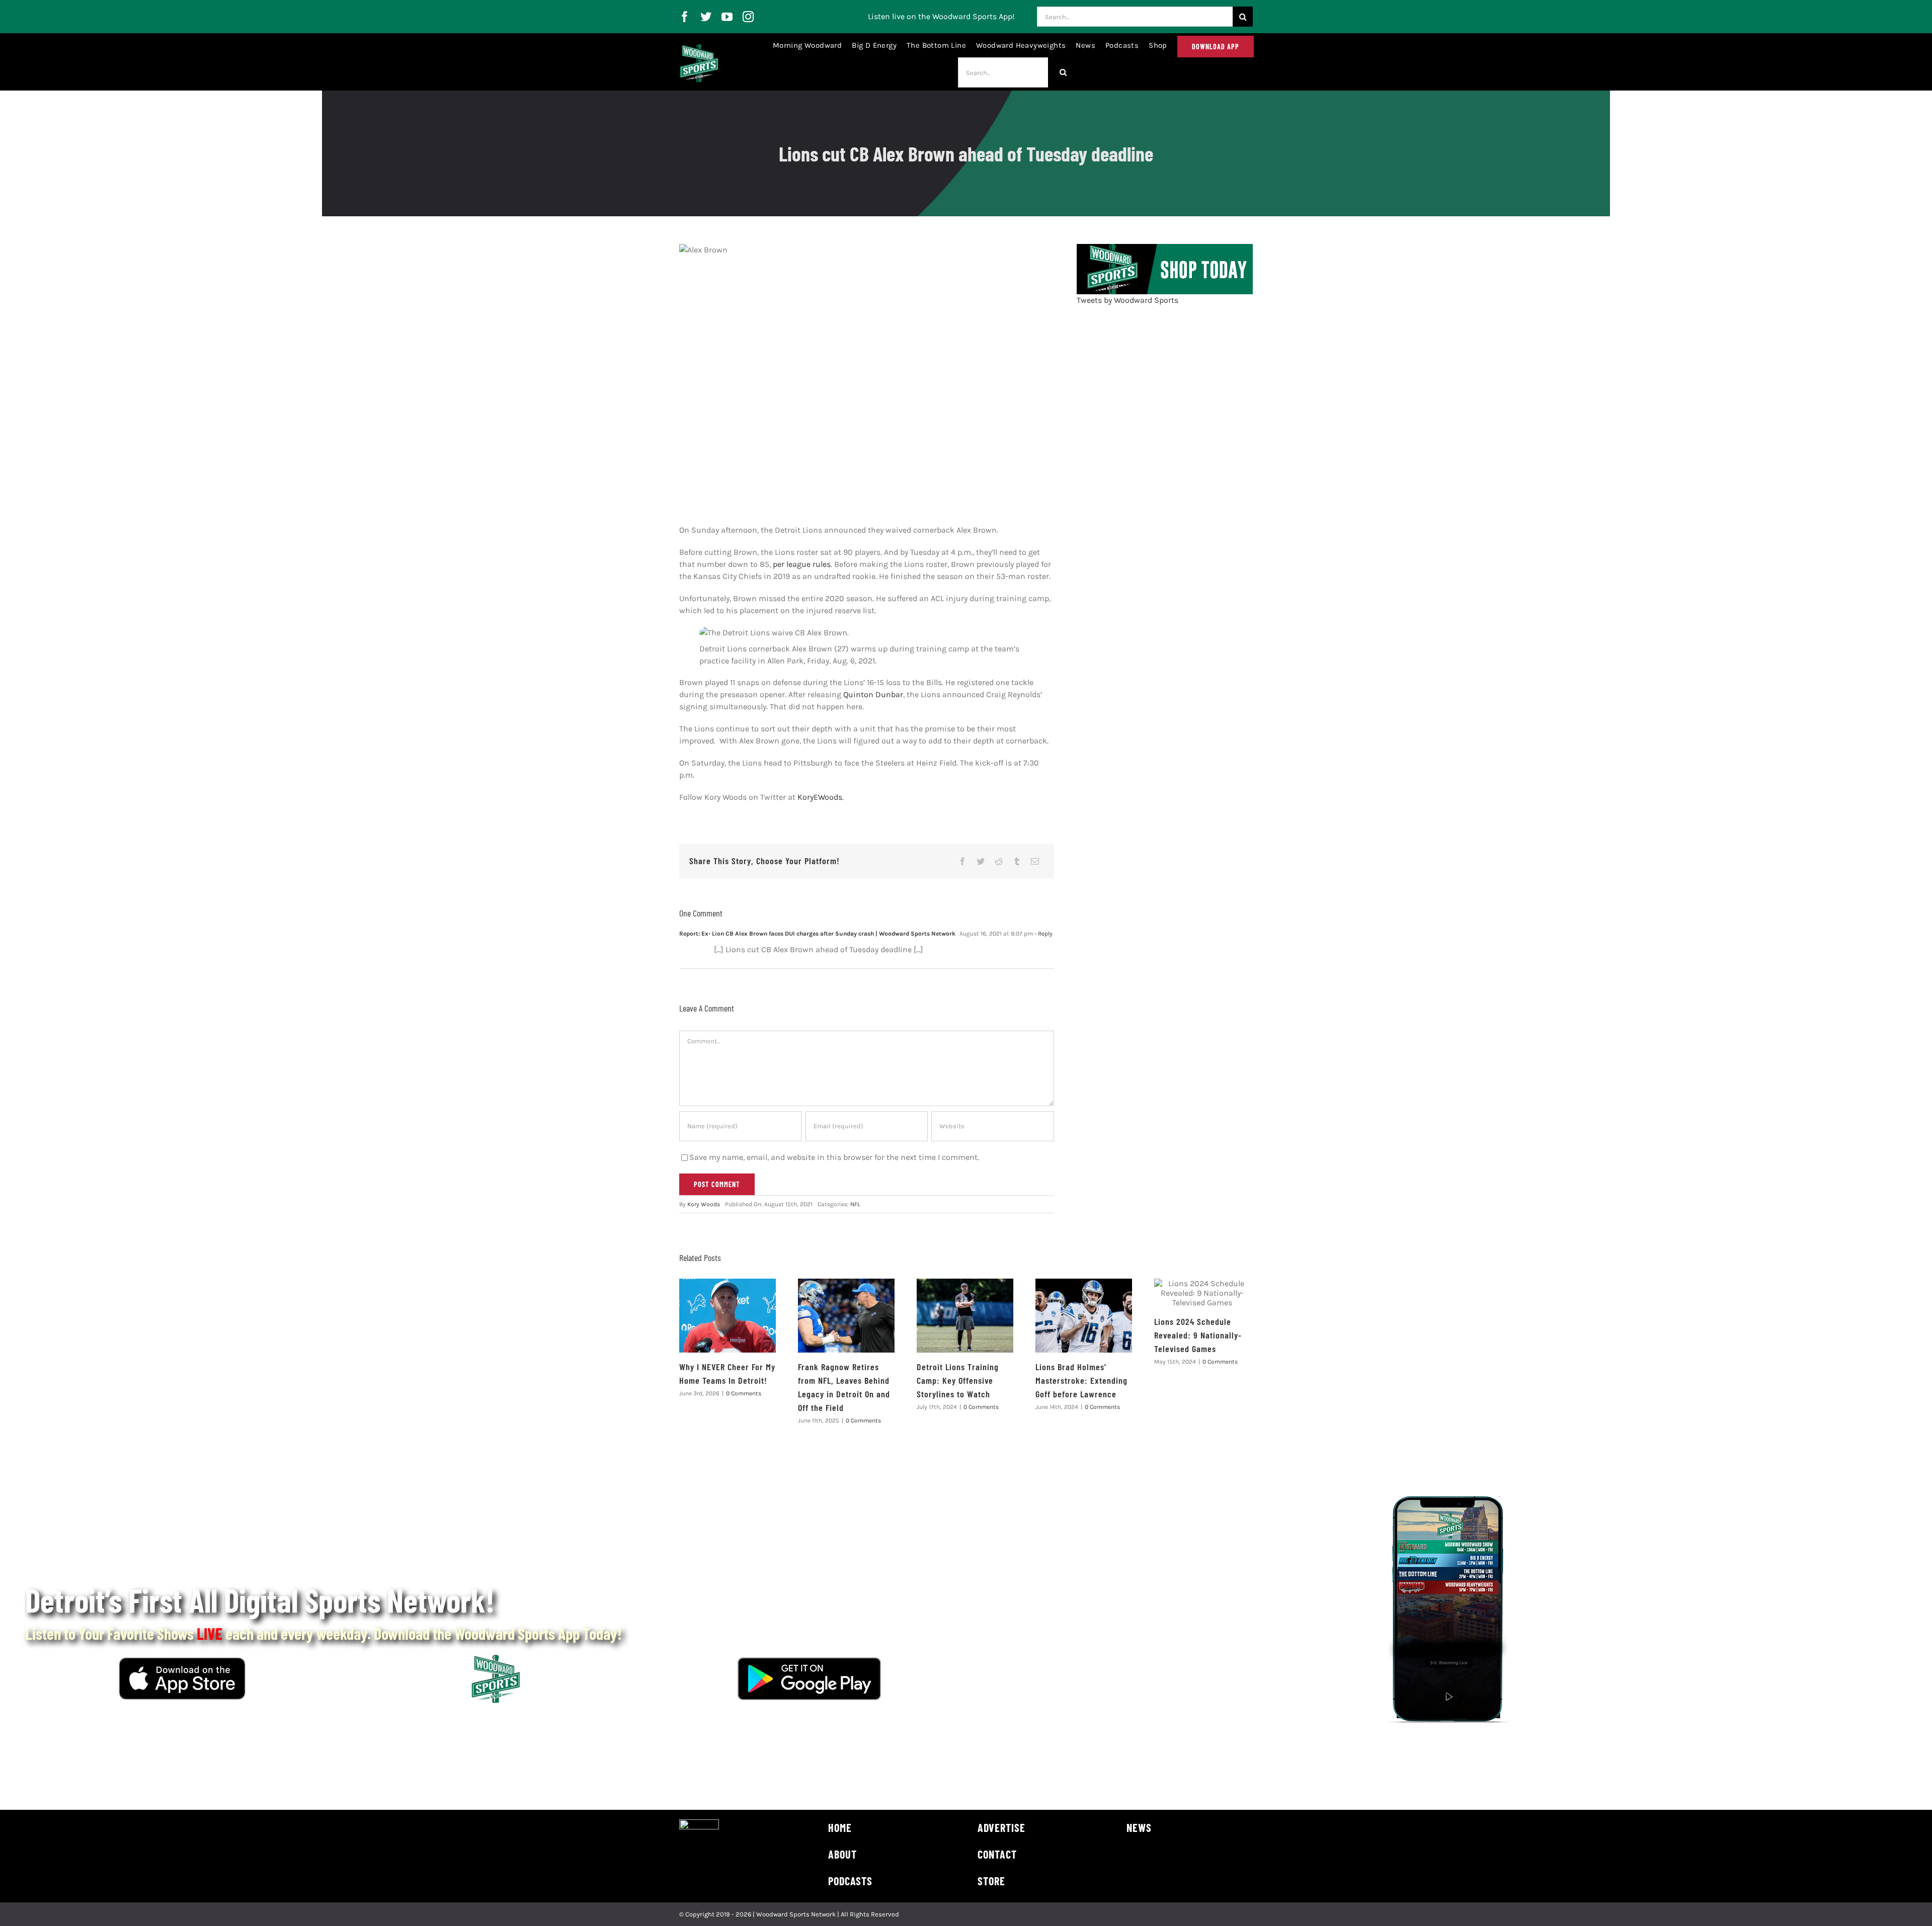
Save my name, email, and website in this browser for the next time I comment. (834, 1157)
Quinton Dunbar (873, 694)
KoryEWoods (820, 797)
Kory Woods (704, 1204)
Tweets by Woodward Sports (1128, 300)
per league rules (802, 564)
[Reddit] (999, 861)
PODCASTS (850, 1881)
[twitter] (706, 17)
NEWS (1139, 1827)
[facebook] (685, 17)
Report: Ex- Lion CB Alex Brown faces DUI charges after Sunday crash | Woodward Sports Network (817, 934)
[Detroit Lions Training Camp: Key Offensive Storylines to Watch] (965, 1316)
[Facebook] (962, 861)
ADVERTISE (1001, 1827)
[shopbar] (1165, 248)
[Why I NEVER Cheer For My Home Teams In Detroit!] (728, 1316)
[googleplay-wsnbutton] (809, 1661)
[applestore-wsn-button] (182, 1661)
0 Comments (744, 1393)
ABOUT (842, 1854)
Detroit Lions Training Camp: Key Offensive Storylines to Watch (958, 1380)
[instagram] (748, 17)
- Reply (1043, 934)
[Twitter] (981, 861)
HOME (840, 1827)
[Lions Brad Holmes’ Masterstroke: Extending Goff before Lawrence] (1084, 1316)
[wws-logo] (699, 48)
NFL (855, 1204)
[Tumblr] (1017, 861)
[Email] (1035, 861)
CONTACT (997, 1854)
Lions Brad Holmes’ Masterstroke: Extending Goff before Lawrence (1081, 1380)
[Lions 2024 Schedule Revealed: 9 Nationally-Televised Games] (1202, 1293)
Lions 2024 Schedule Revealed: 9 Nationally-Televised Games (1198, 1335)
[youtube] (727, 17)
